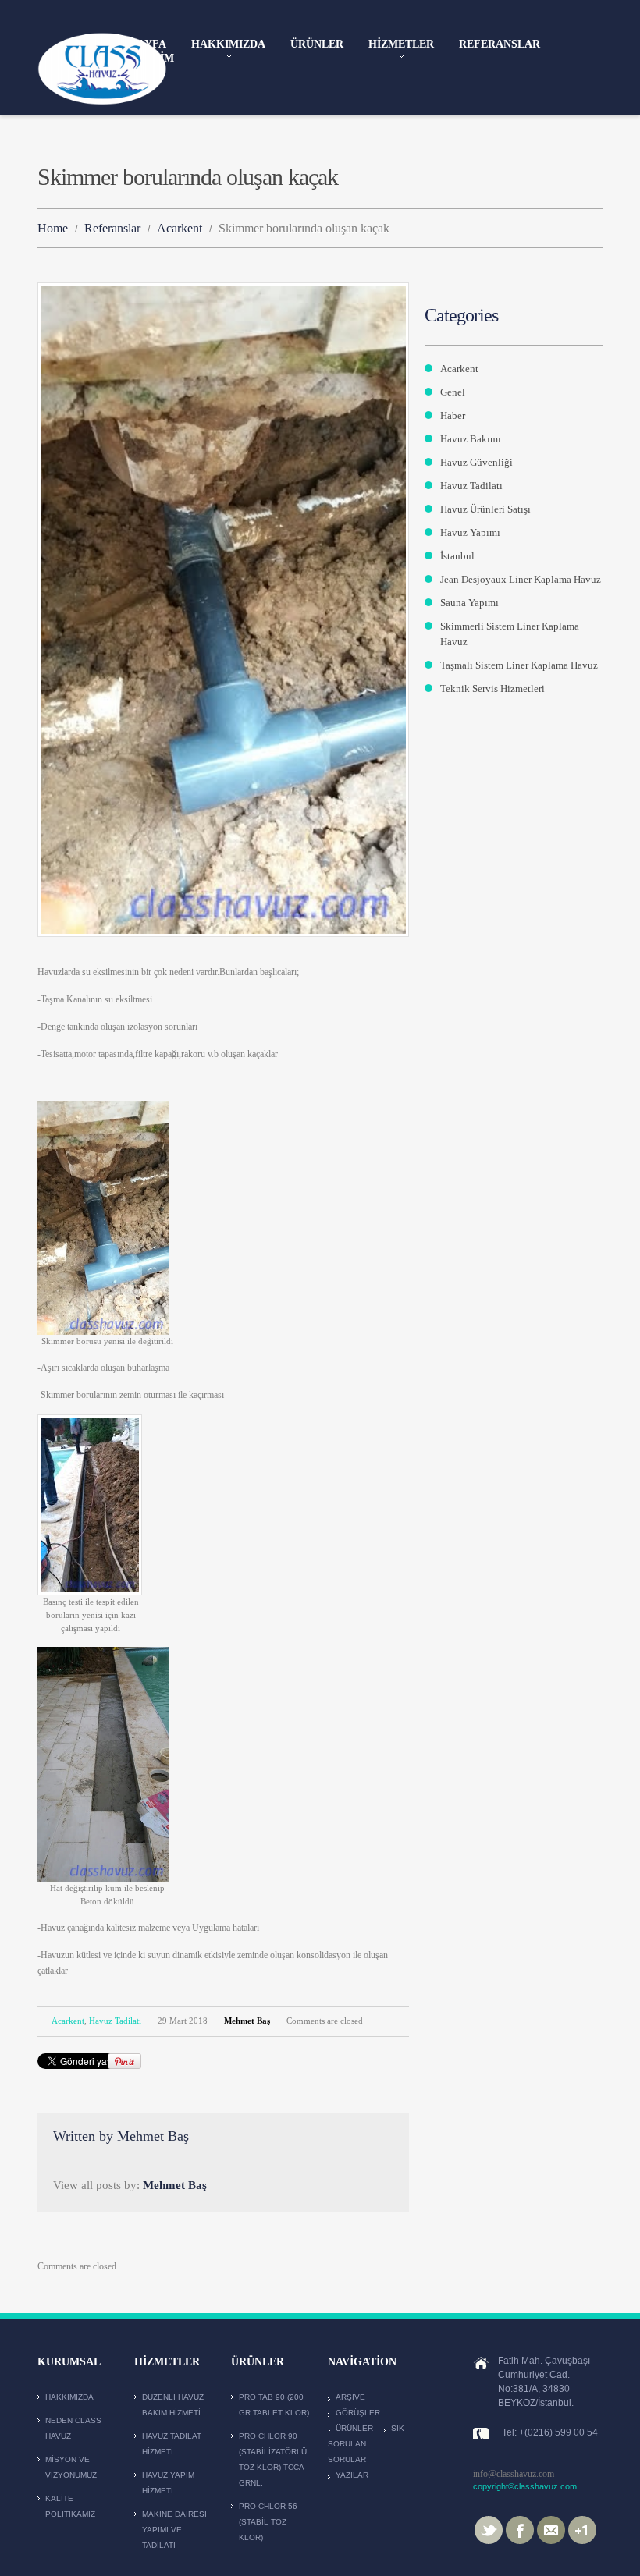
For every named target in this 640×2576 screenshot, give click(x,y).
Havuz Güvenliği (476, 462)
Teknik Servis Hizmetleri (492, 688)
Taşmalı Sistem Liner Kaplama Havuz (519, 665)
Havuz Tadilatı (115, 2021)
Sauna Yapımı (469, 603)
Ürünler (317, 44)
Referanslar (500, 44)
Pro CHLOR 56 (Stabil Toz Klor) (268, 2522)
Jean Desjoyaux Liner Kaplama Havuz (521, 579)
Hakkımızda (228, 45)
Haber (453, 415)
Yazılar (352, 2475)
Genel (453, 392)
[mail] (551, 2529)
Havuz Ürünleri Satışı (485, 509)
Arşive (350, 2397)
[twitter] (489, 2529)
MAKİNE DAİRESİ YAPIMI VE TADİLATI (174, 2530)
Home (53, 228)
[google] (582, 2529)
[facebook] (520, 2529)
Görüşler (358, 2413)
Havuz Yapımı (470, 532)
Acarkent (180, 228)
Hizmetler (401, 45)
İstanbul (457, 556)
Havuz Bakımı (471, 439)
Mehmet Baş (247, 2021)
